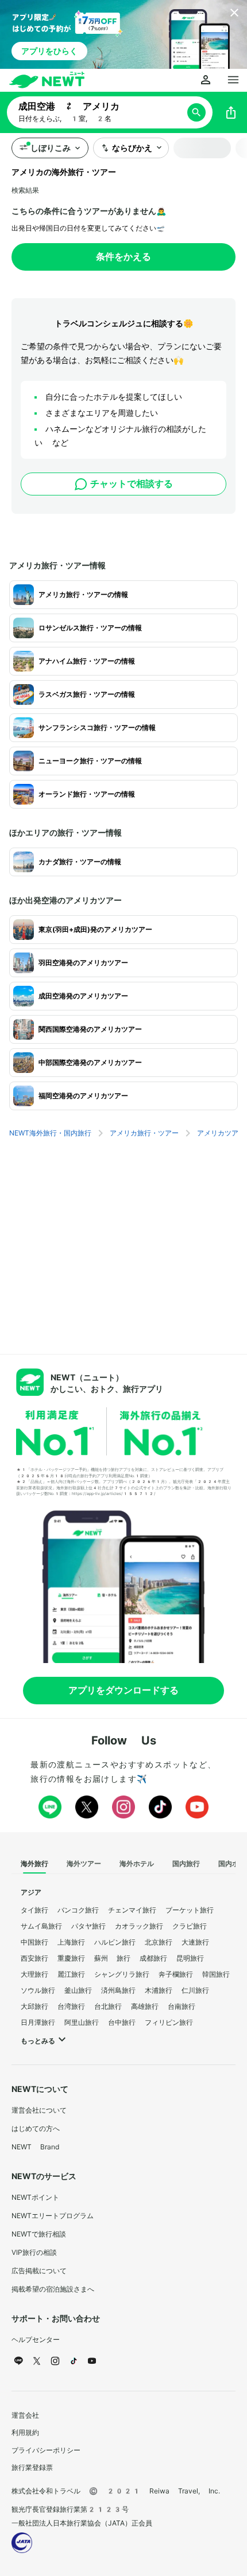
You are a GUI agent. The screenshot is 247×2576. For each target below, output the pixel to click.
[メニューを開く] (233, 80)
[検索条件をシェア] (231, 112)
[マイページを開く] (206, 80)
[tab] (34, 1864)
